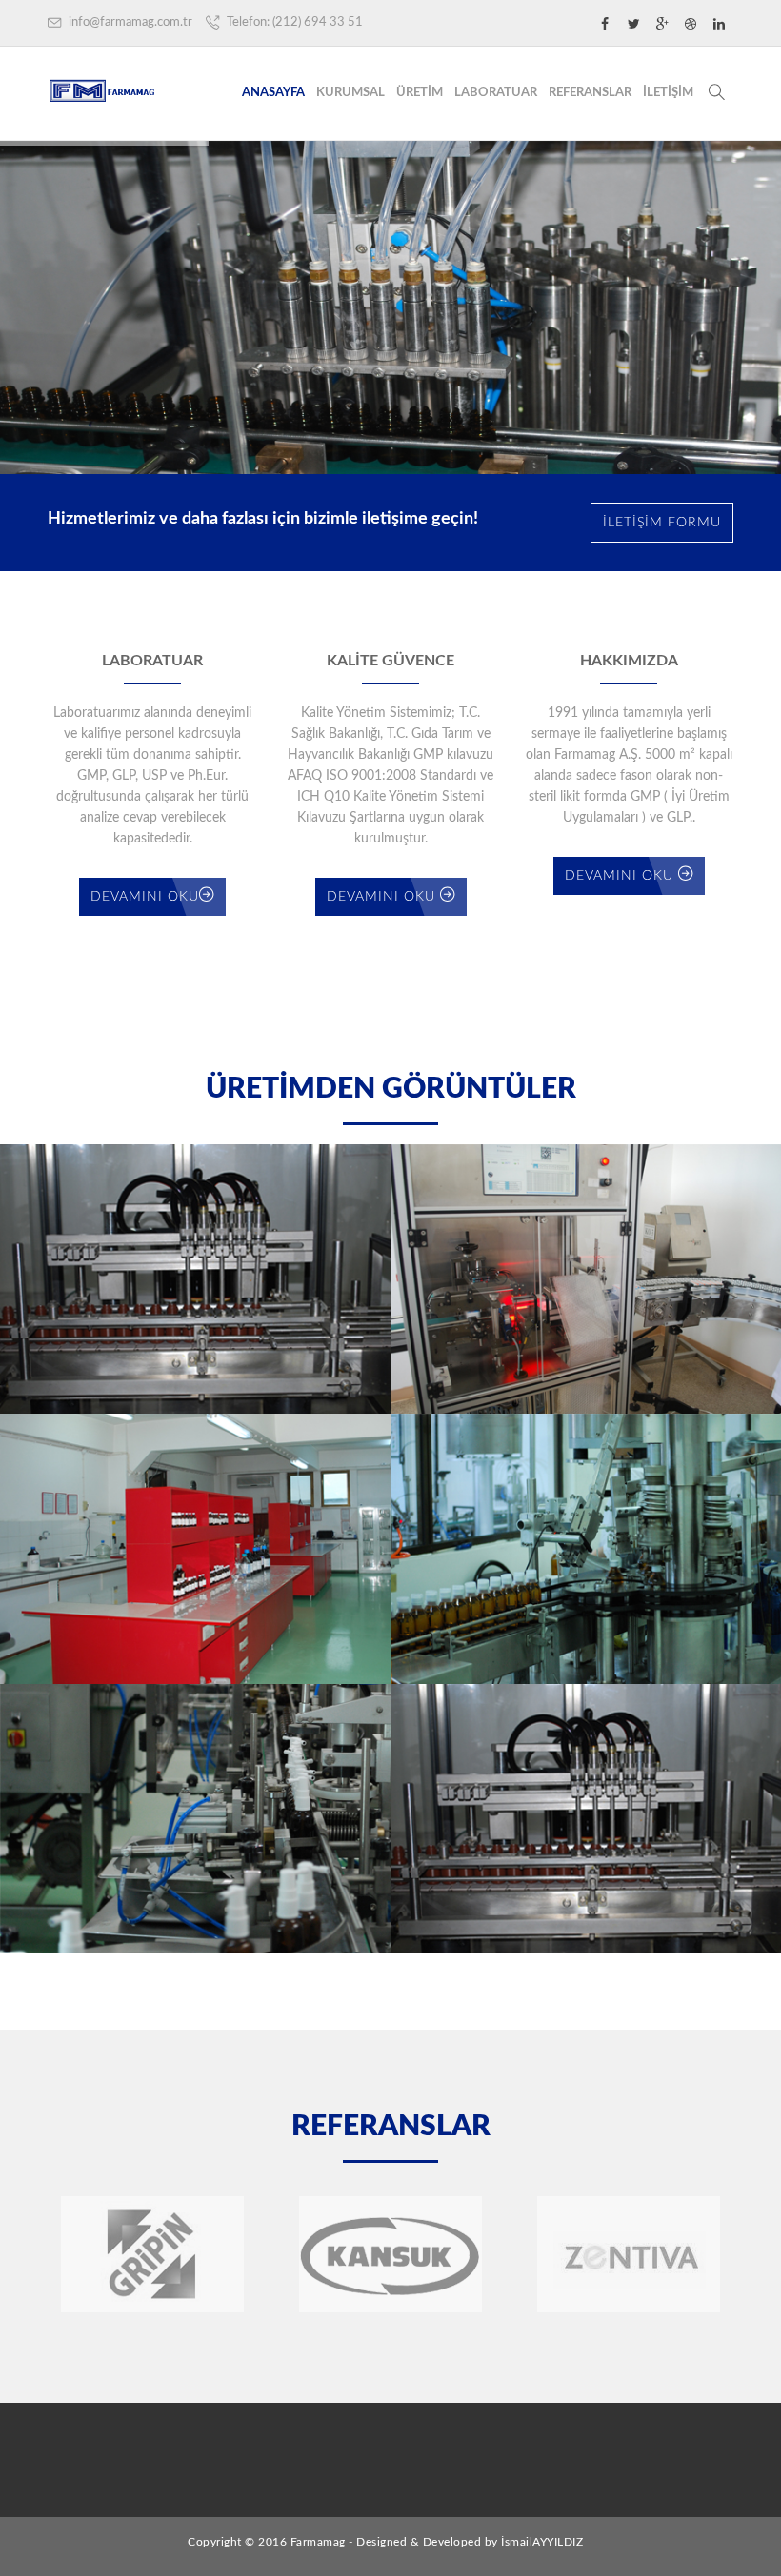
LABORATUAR (496, 93)
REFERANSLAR (590, 93)
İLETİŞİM (668, 93)
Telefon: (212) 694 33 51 (293, 22)
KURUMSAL (350, 93)
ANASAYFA (273, 93)
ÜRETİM (420, 93)
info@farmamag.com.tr (129, 22)
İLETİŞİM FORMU (662, 523)
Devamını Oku (145, 897)
